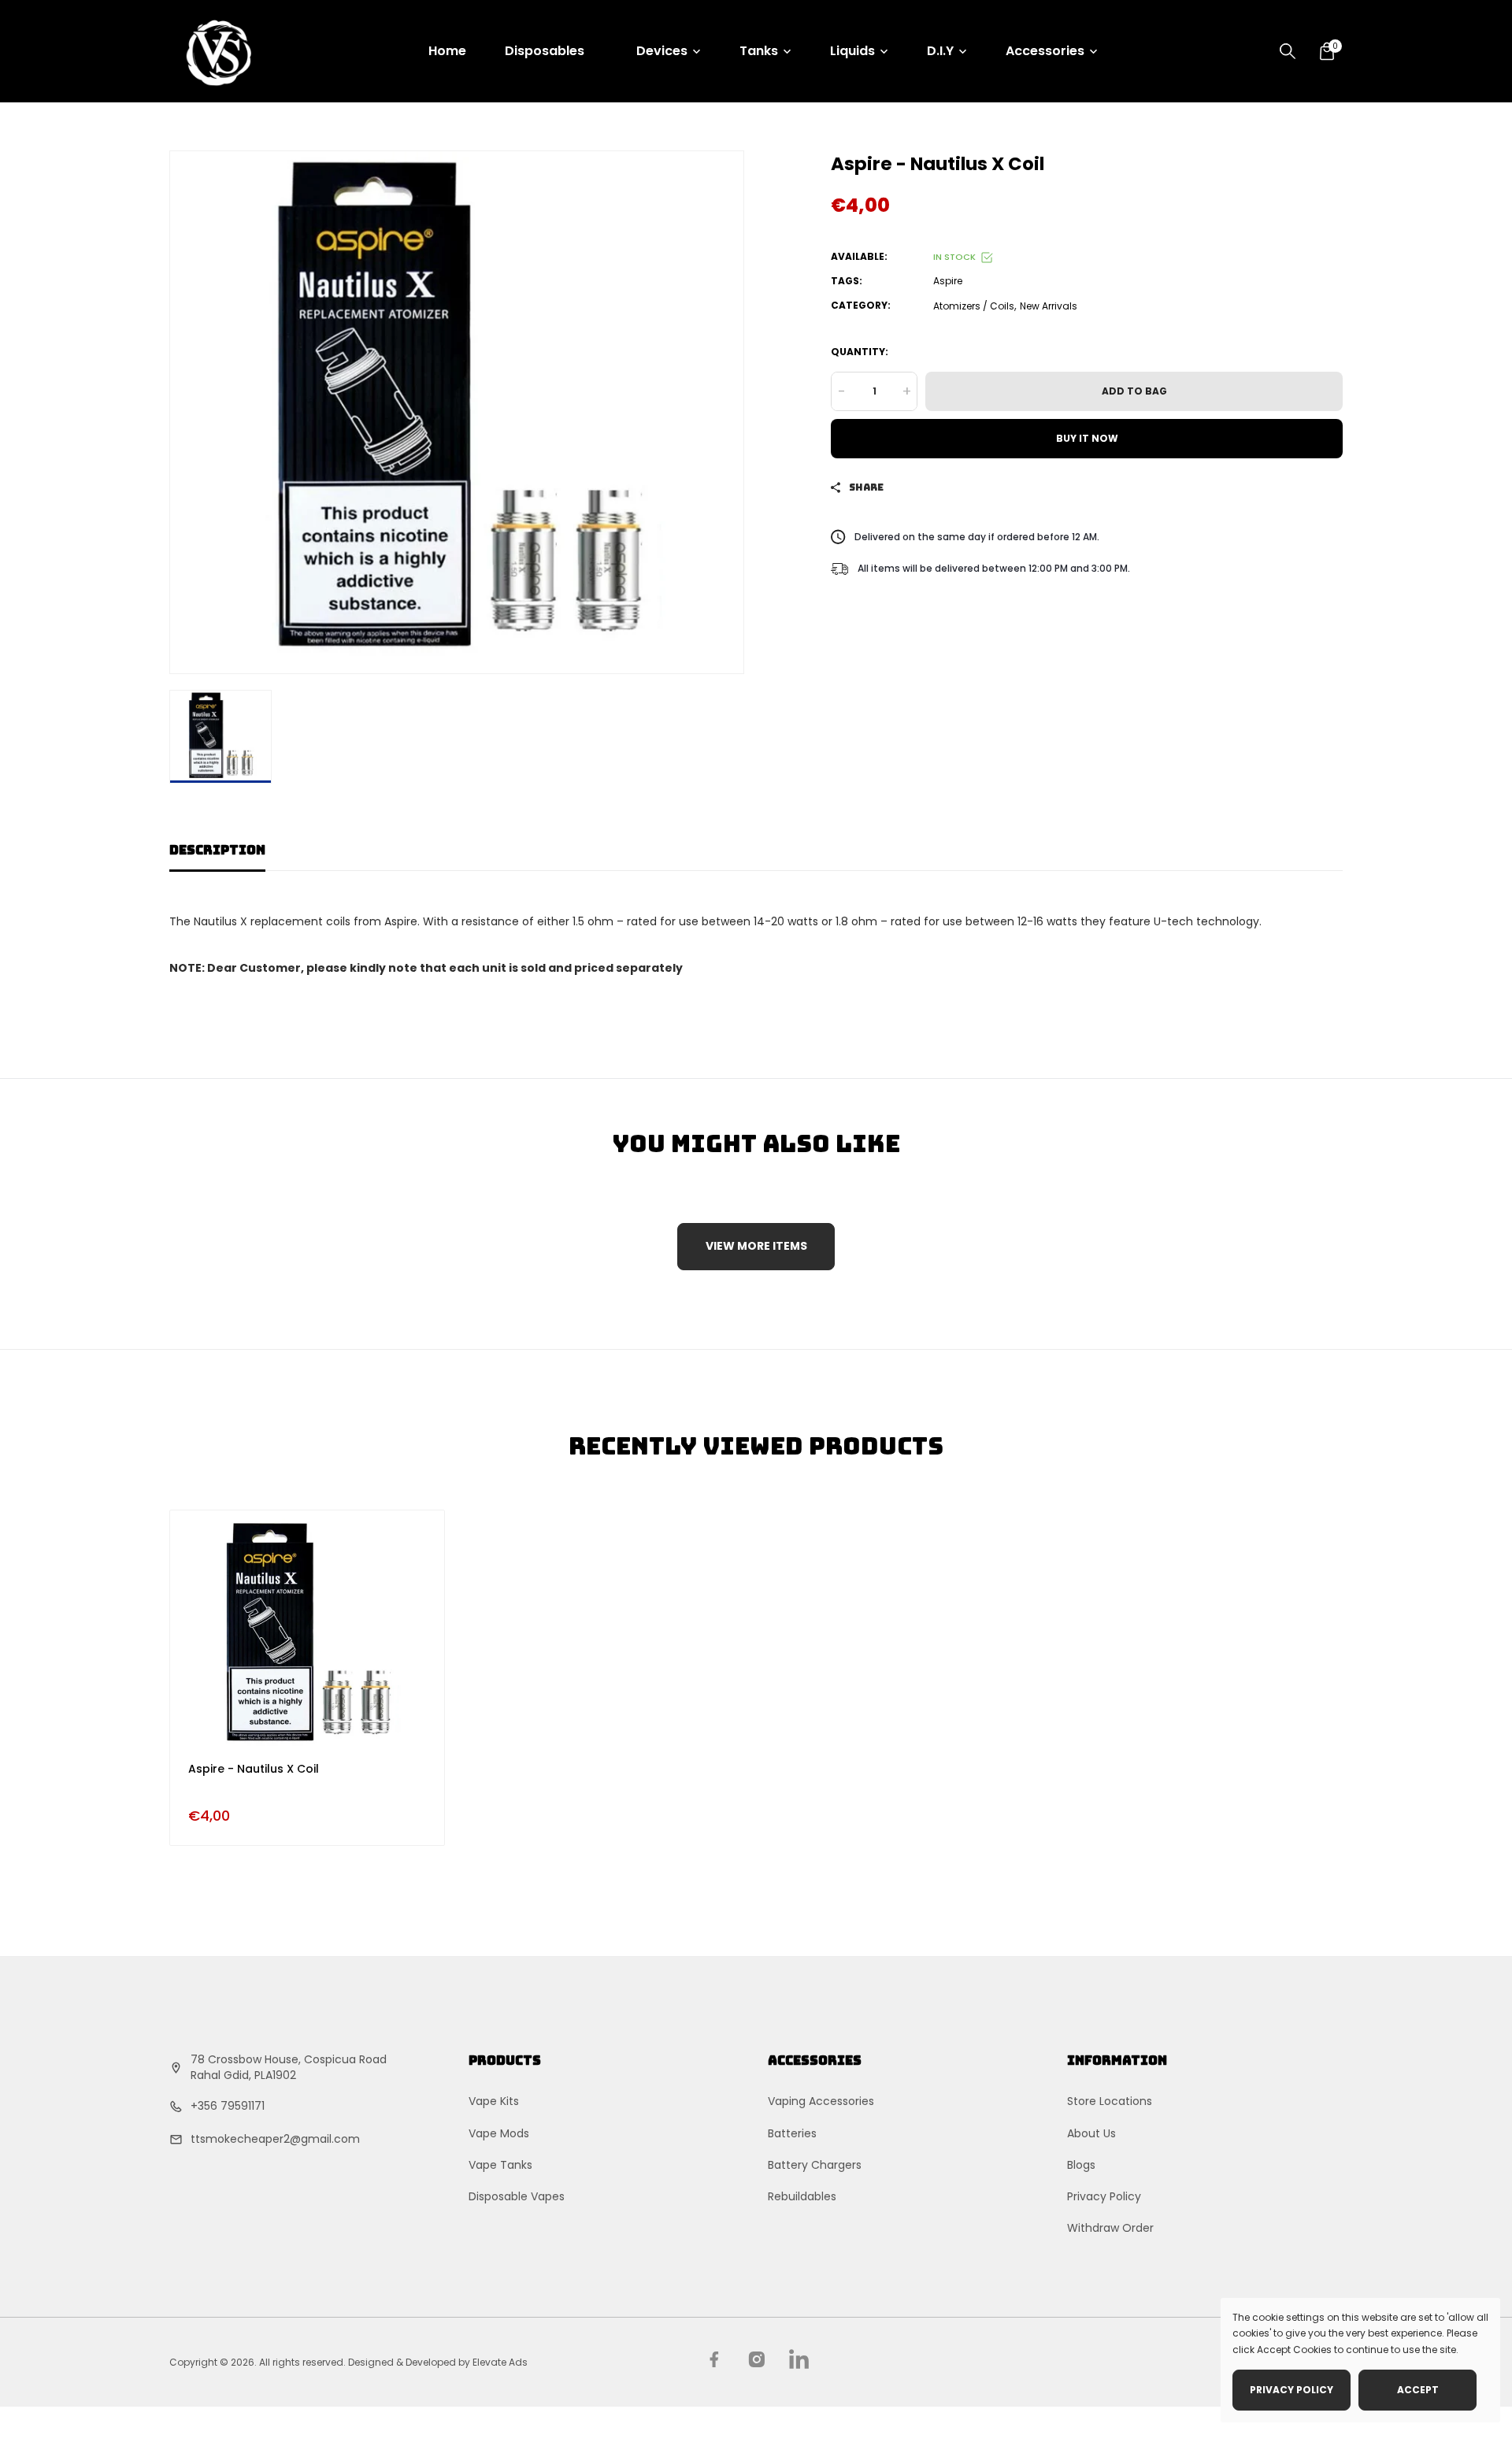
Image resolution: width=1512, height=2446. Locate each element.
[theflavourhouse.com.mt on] (799, 2359)
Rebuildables (802, 2196)
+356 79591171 (228, 2105)
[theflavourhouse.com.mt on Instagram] (756, 2359)
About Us (1091, 2133)
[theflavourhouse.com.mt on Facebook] (714, 2359)
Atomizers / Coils (974, 305)
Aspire (948, 281)
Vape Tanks (500, 2164)
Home (447, 51)
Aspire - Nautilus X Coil (254, 1769)
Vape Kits (494, 2101)
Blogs (1081, 2164)
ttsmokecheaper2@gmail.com (275, 2139)
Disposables (545, 51)
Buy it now (1087, 438)
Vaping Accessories (821, 2101)
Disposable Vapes (517, 2196)
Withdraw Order (1110, 2228)
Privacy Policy (1104, 2196)
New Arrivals (1049, 305)
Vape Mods (499, 2133)
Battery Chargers (815, 2164)
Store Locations (1110, 2101)
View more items (756, 1246)
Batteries (792, 2133)
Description (217, 850)
